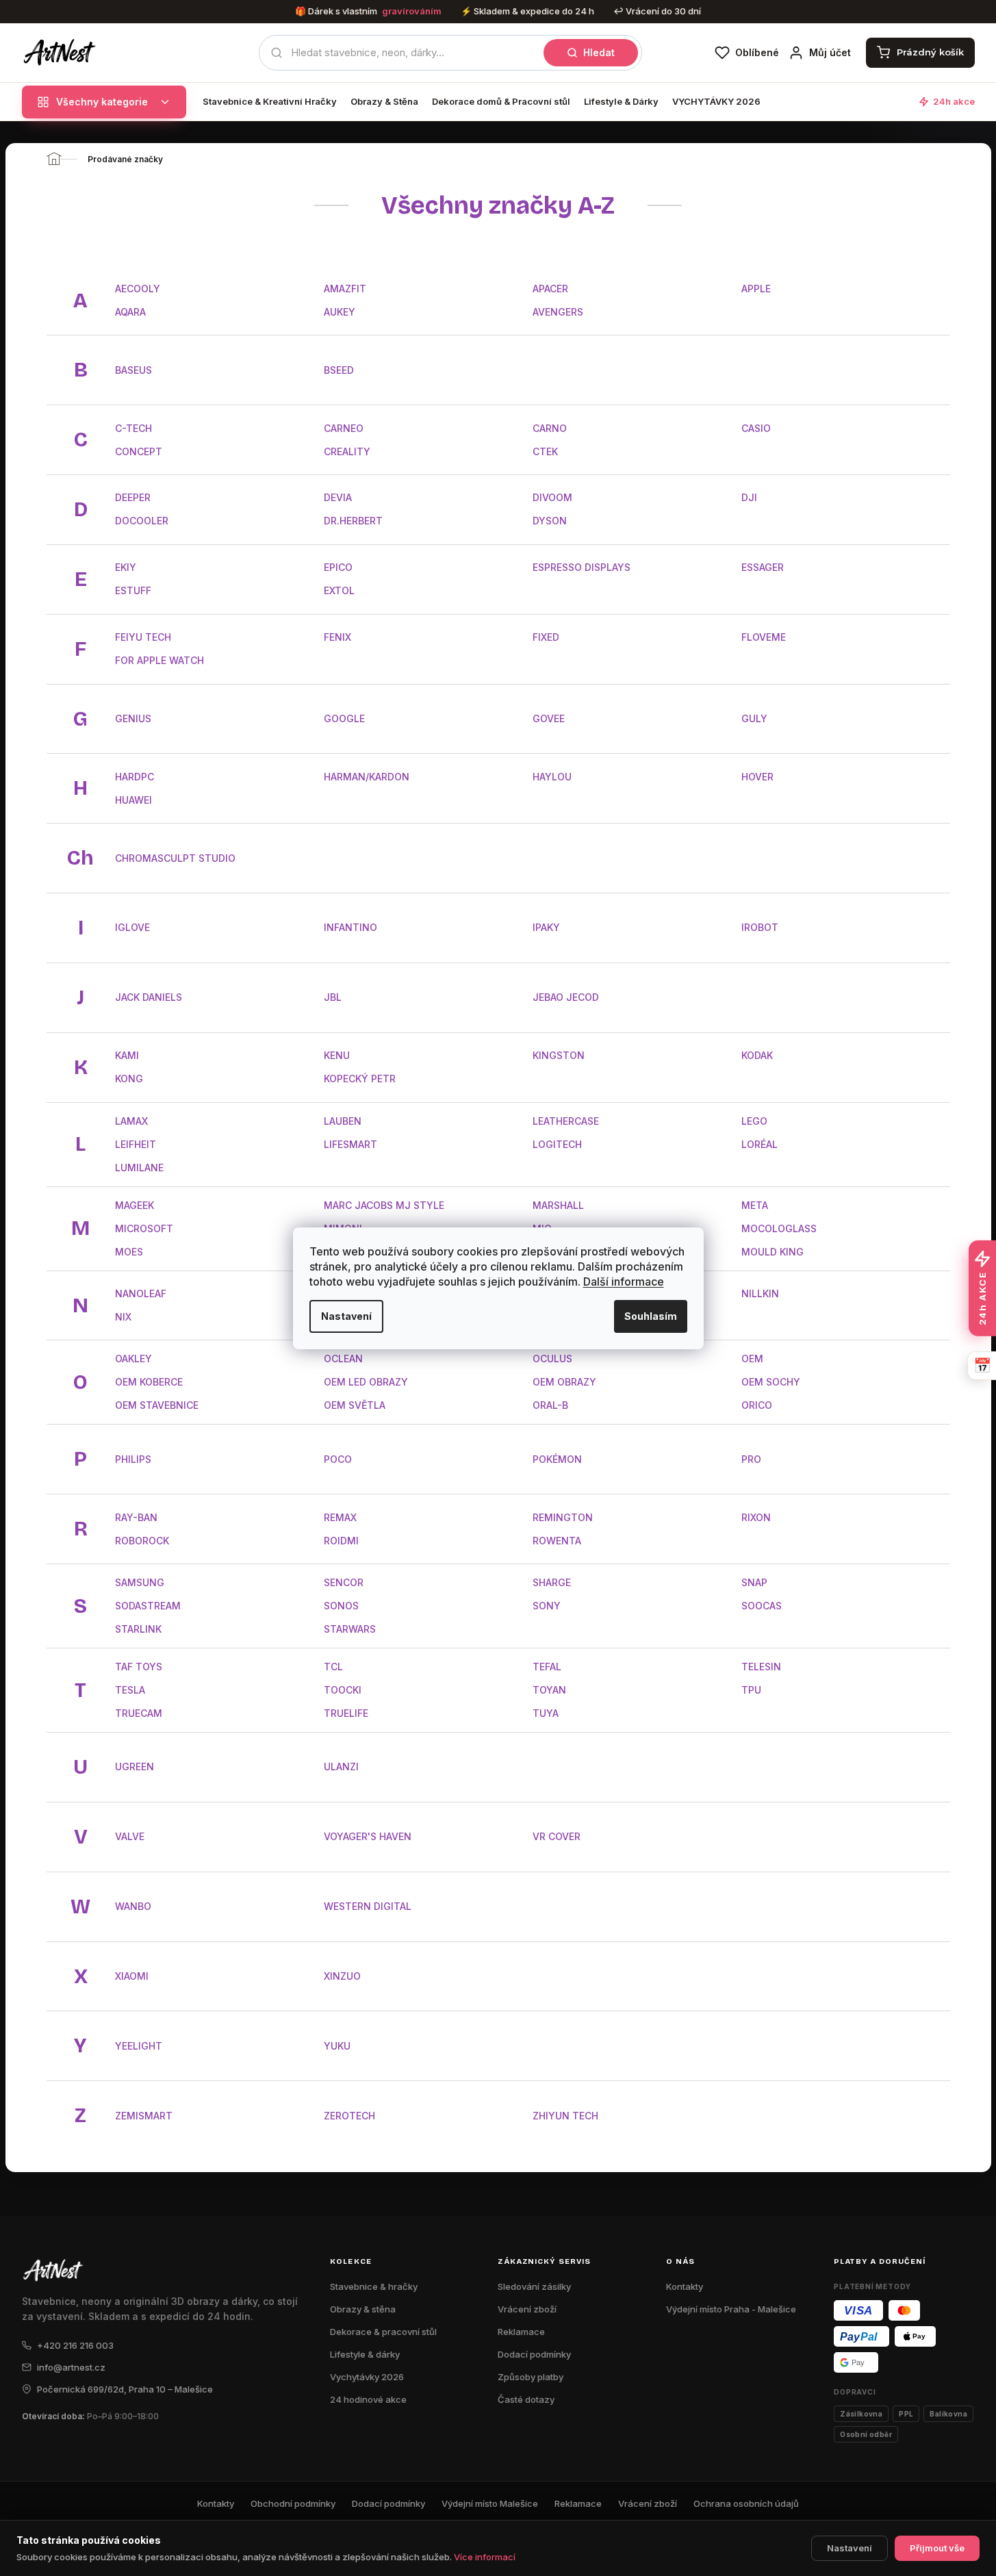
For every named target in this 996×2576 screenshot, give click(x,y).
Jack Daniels (149, 997)
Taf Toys (139, 1667)
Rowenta (557, 1541)
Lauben (343, 1121)
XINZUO (342, 1976)
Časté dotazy (526, 2399)
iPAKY (546, 927)
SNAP (754, 1582)
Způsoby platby (531, 2377)
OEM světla (355, 1405)
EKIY (126, 567)
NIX (123, 1317)
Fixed (546, 637)
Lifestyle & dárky (365, 2354)
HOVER (757, 777)
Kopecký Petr (360, 1079)
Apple (756, 289)
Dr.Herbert (353, 521)
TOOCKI (343, 1690)
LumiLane (139, 1168)
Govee (549, 718)
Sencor (344, 1582)
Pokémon (557, 1459)
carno (550, 428)
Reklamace (521, 2332)
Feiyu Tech (143, 637)
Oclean (343, 1359)
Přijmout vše (937, 2548)
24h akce (954, 102)
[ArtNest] (75, 53)
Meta (755, 1205)
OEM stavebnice (157, 1405)
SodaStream (148, 1606)
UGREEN (135, 1767)
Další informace (624, 1281)
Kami (127, 1055)
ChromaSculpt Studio (175, 858)
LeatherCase (566, 1121)
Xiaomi (132, 1976)
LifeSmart (350, 1144)
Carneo (344, 428)
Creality (347, 451)
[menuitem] (270, 102)
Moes (129, 1252)
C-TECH (133, 428)
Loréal (759, 1144)
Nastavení (346, 1316)
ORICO (757, 1405)
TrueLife (346, 1713)
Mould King (772, 1252)
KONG (129, 1079)
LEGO (754, 1121)
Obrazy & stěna (363, 2309)
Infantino (350, 927)
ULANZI (341, 1767)
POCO (338, 1459)
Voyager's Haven (368, 1836)
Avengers (558, 312)
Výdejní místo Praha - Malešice (731, 2309)
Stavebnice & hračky (374, 2286)
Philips (133, 1459)
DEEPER (133, 497)
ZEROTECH (349, 2116)
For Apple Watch (159, 660)
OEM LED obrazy (366, 1382)
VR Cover (557, 1836)
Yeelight (139, 2046)
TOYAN (549, 1690)
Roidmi (341, 1541)
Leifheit (136, 1144)
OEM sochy (771, 1382)
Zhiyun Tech (565, 2116)
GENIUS (133, 718)
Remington (563, 1517)
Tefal (547, 1667)
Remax (340, 1517)
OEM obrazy (564, 1382)
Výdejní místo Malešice (490, 2503)
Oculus (552, 1359)
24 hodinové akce (368, 2399)
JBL (333, 997)
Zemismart (144, 2116)
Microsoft (144, 1228)
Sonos (341, 1606)
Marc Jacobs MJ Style (384, 1205)
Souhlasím (651, 1316)
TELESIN (761, 1667)
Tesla (130, 1690)
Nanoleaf (141, 1293)
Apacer (550, 289)
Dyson (550, 521)
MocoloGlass (779, 1228)
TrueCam (139, 1713)
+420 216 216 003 (75, 2345)
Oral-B (550, 1405)
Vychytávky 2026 (367, 2377)
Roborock (142, 1541)
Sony (547, 1606)
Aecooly (138, 289)
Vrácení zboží (527, 2309)
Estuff (133, 590)
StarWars (350, 1629)
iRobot (760, 927)
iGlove (132, 927)
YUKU (337, 2046)
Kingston (559, 1055)
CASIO (756, 428)
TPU (751, 1690)
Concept (139, 451)
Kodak (757, 1055)
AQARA (130, 312)
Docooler (142, 521)
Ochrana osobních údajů (746, 2503)
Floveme (764, 637)
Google (344, 718)
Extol (339, 590)
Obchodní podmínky (293, 2503)
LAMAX (131, 1121)
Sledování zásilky (534, 2286)
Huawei (133, 800)
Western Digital (368, 1906)
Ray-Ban (136, 1517)
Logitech (557, 1144)
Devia (338, 497)
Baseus (133, 370)
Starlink (138, 1629)
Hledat (599, 52)
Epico (338, 567)
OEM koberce (149, 1382)
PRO (751, 1459)
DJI (749, 497)
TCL (333, 1667)
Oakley (133, 1359)
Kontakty (685, 2286)
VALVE (130, 1836)
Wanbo (133, 1906)
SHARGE (552, 1582)
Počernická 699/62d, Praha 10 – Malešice (125, 2389)
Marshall (558, 1205)
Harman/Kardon (367, 777)
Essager (763, 567)
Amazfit (345, 289)
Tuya (546, 1713)
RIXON (756, 1517)
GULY (754, 718)
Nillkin (760, 1293)
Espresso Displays (582, 567)
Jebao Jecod (566, 997)
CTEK (545, 451)
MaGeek (135, 1205)
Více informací (485, 2557)
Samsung (140, 1582)
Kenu (337, 1055)
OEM (752, 1359)
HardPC (135, 777)
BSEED (339, 370)
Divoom (552, 497)
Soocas (762, 1606)
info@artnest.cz (71, 2367)
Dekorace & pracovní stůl (383, 2332)
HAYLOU (552, 777)
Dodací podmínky (534, 2354)
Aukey (340, 312)
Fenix (337, 637)
